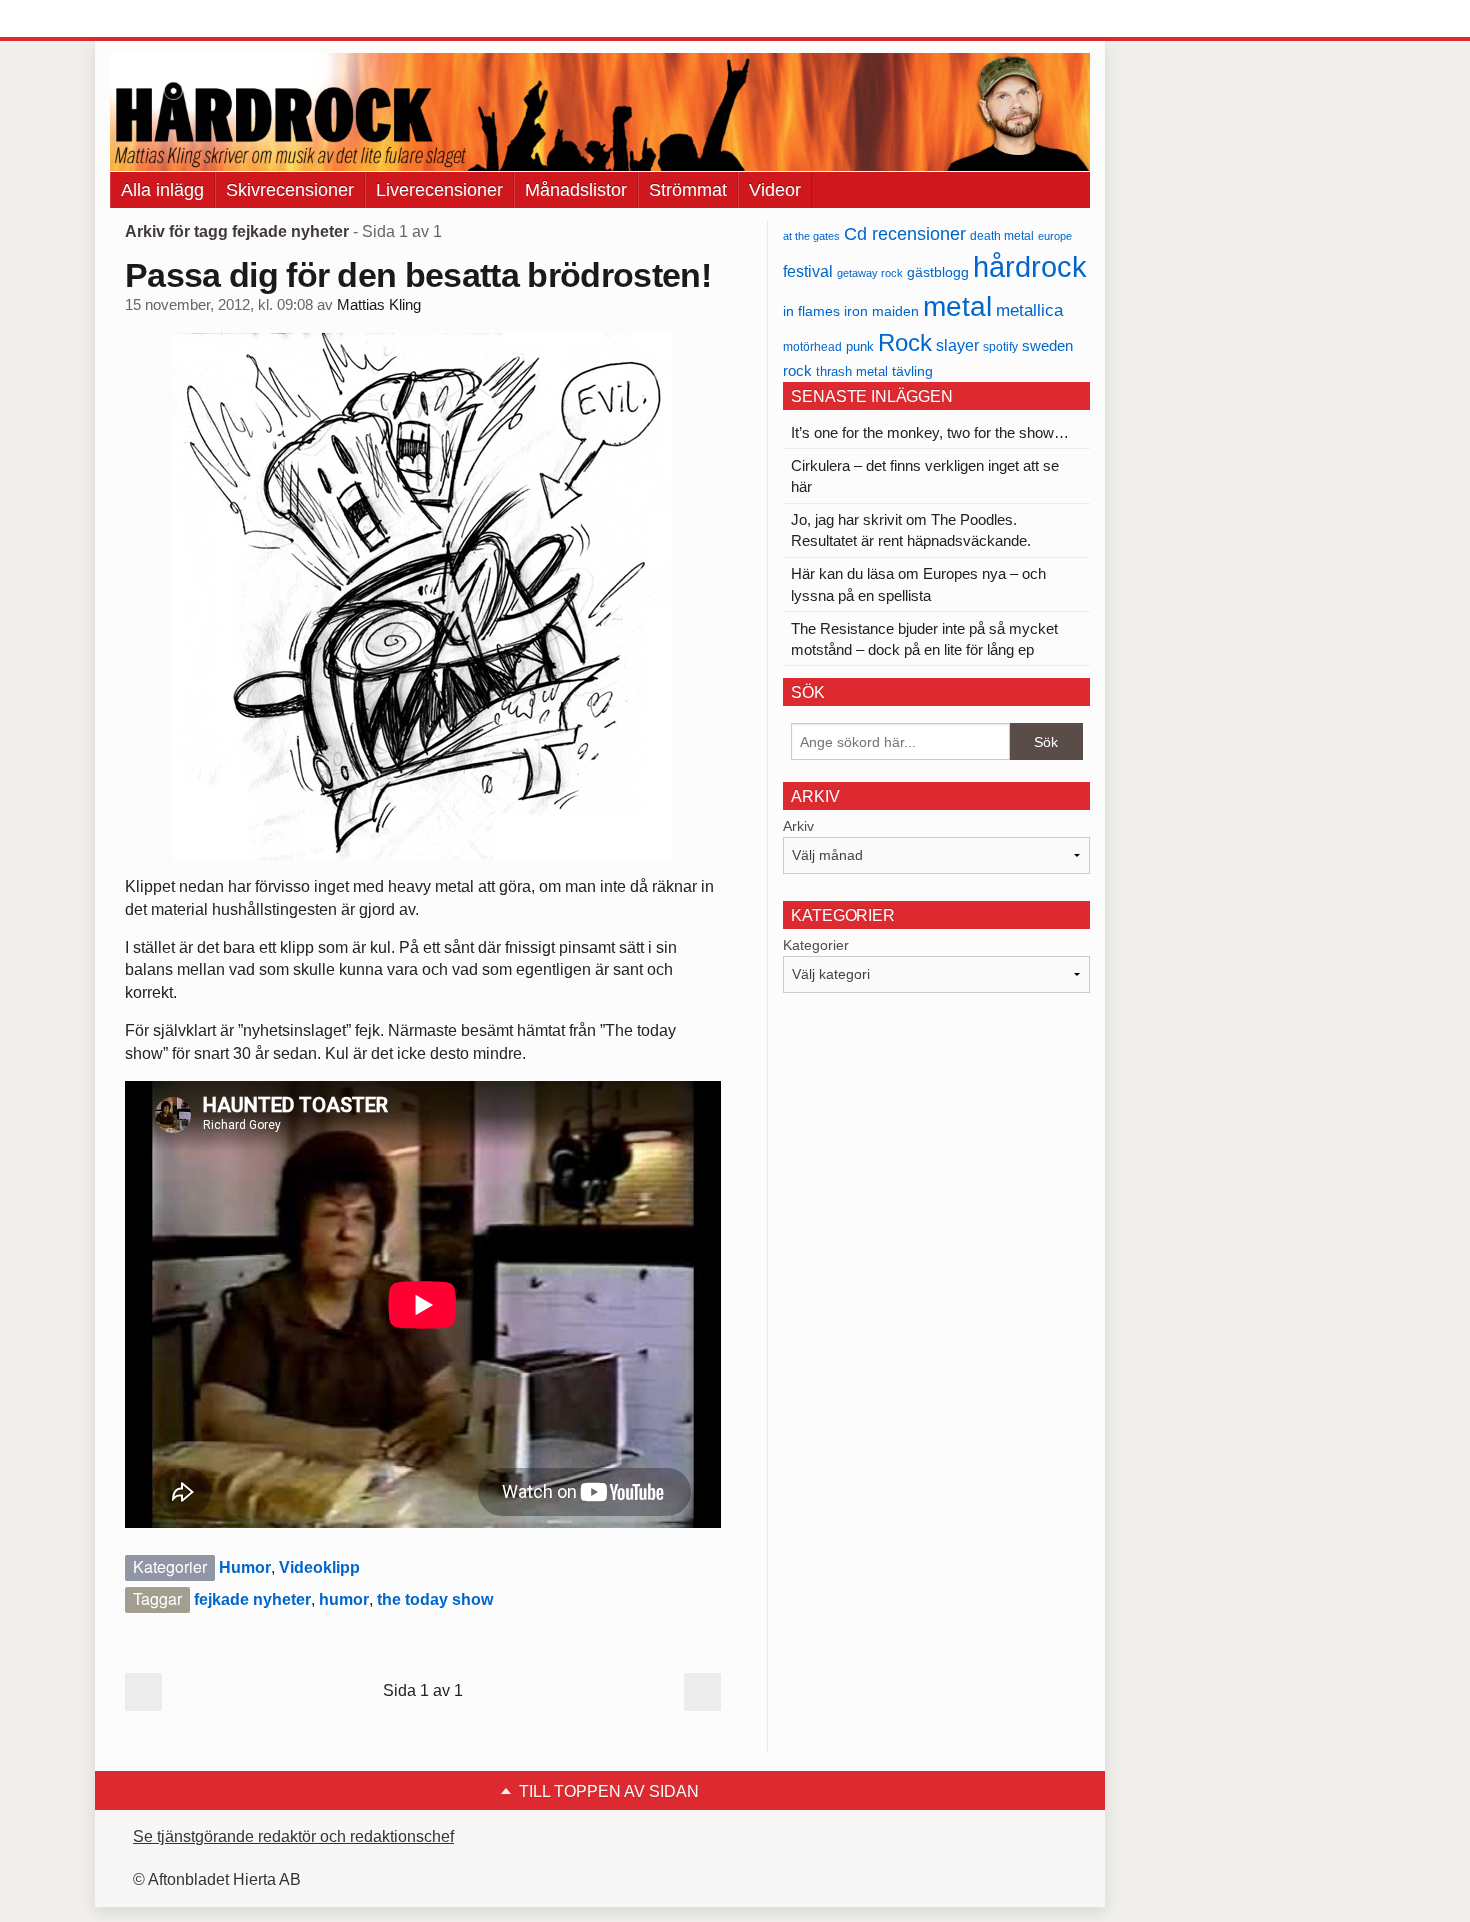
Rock (905, 342)
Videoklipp (319, 1567)
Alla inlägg (162, 190)
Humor (245, 1567)
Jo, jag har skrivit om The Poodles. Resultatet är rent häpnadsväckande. (911, 530)
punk (860, 346)
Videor (775, 190)
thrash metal (852, 371)
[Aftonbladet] (185, 20)
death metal (1002, 236)
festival (808, 271)
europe (1055, 236)
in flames (811, 311)
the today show (435, 1599)
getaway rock (870, 273)
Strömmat (688, 190)
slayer (957, 345)
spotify (1000, 346)
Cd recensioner (905, 233)
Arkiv (798, 826)
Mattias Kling (379, 305)
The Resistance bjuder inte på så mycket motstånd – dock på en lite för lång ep (924, 639)
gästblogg (938, 272)
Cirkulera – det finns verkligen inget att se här (925, 476)
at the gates (811, 236)
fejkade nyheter (252, 1599)
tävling (912, 371)
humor (344, 1599)
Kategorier (816, 945)
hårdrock (1030, 266)
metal (957, 306)
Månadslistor (576, 190)
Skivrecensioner (290, 190)
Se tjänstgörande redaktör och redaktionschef (293, 1836)
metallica (1029, 310)
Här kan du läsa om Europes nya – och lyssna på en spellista (918, 584)
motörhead (812, 346)
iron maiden (881, 311)
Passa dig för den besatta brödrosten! (418, 275)
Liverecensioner (439, 190)
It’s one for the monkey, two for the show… (930, 432)
